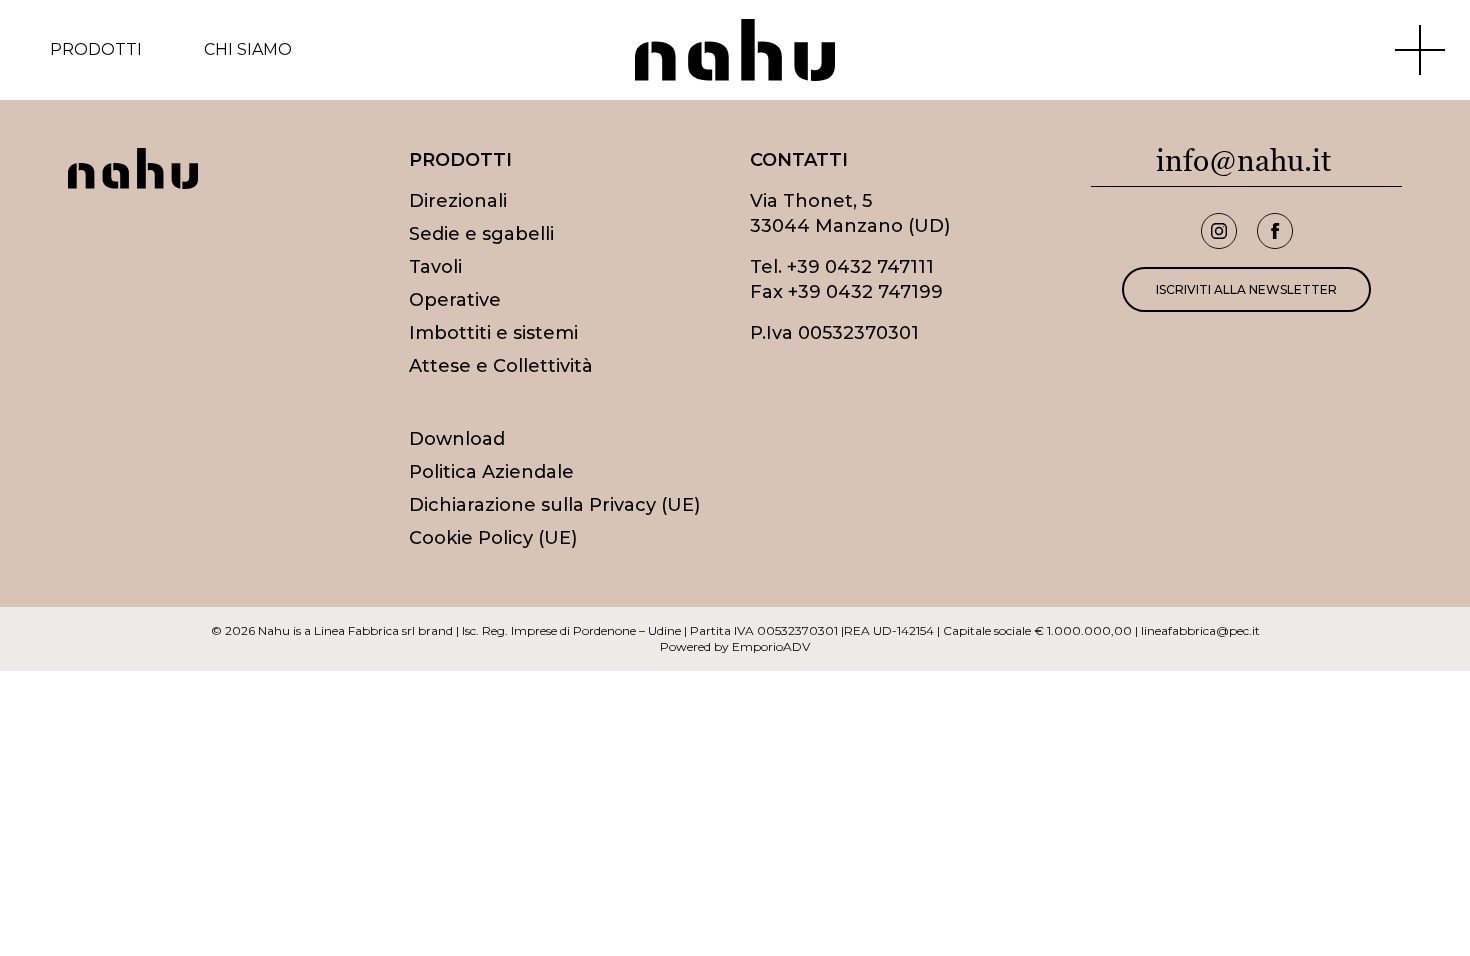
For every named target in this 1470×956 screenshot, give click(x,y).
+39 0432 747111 (860, 267)
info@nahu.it (1243, 160)
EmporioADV (771, 646)
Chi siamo (248, 50)
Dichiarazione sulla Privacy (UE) (554, 505)
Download (457, 439)
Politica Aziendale (491, 472)
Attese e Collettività (501, 366)
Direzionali (458, 201)
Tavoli (435, 267)
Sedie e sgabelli (481, 234)
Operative (455, 300)
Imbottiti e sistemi (493, 333)
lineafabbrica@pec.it (1200, 630)
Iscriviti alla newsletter (1246, 289)
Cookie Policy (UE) (493, 538)
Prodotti (96, 50)
